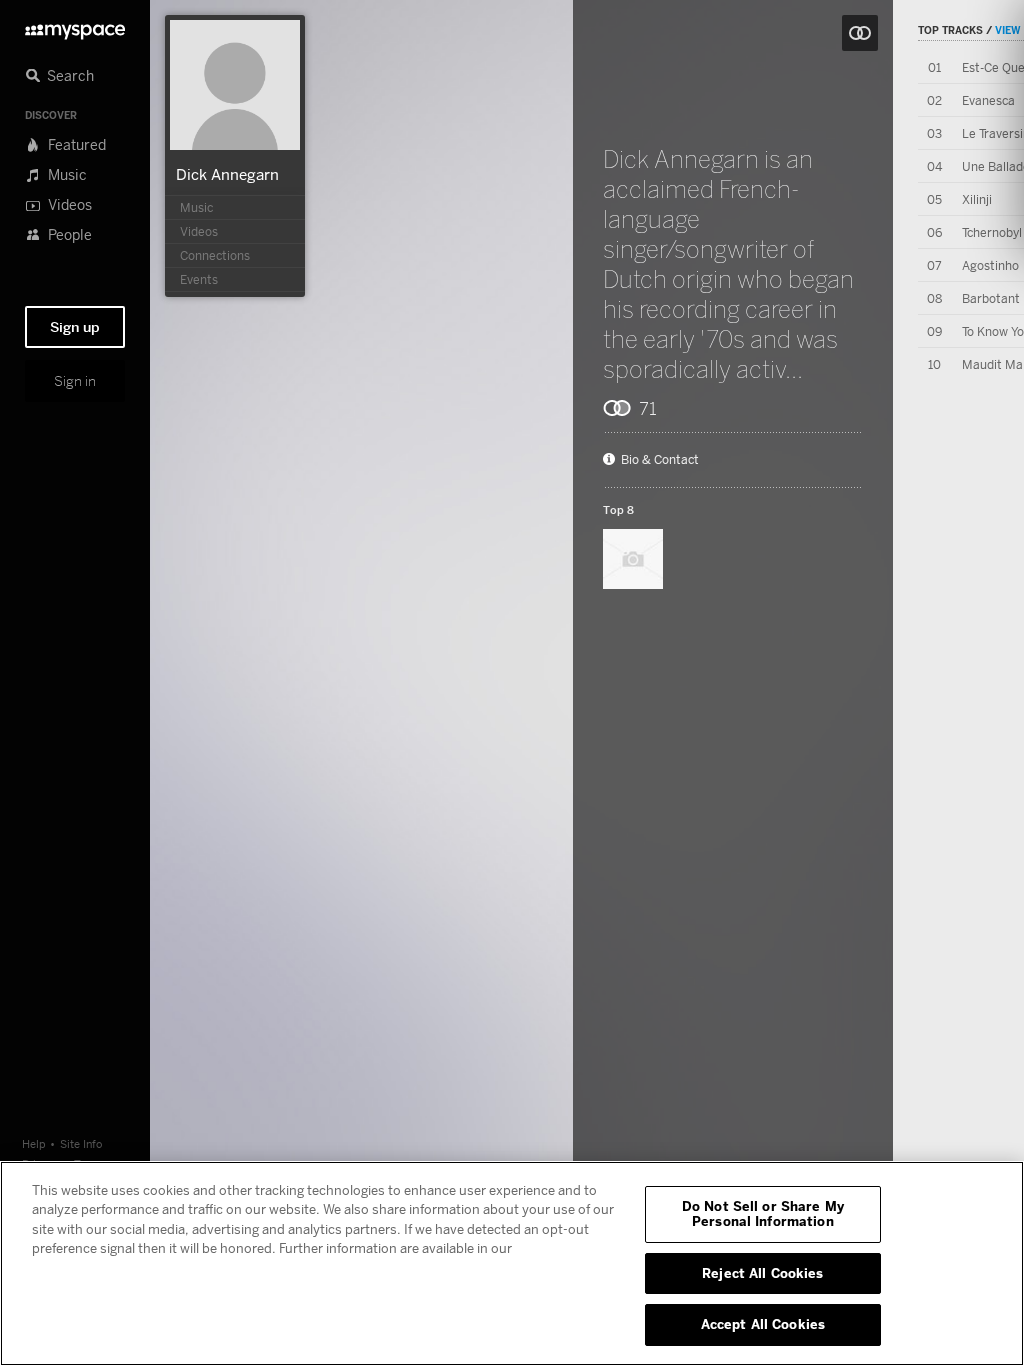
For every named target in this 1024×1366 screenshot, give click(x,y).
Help (34, 1143)
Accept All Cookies (763, 1324)
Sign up (75, 327)
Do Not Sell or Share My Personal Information (763, 1214)
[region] (512, 1263)
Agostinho (990, 265)
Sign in (75, 381)
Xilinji (977, 199)
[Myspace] (75, 26)
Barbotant (991, 298)
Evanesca (988, 100)
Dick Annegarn (227, 174)
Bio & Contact (660, 460)
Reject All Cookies (762, 1273)
